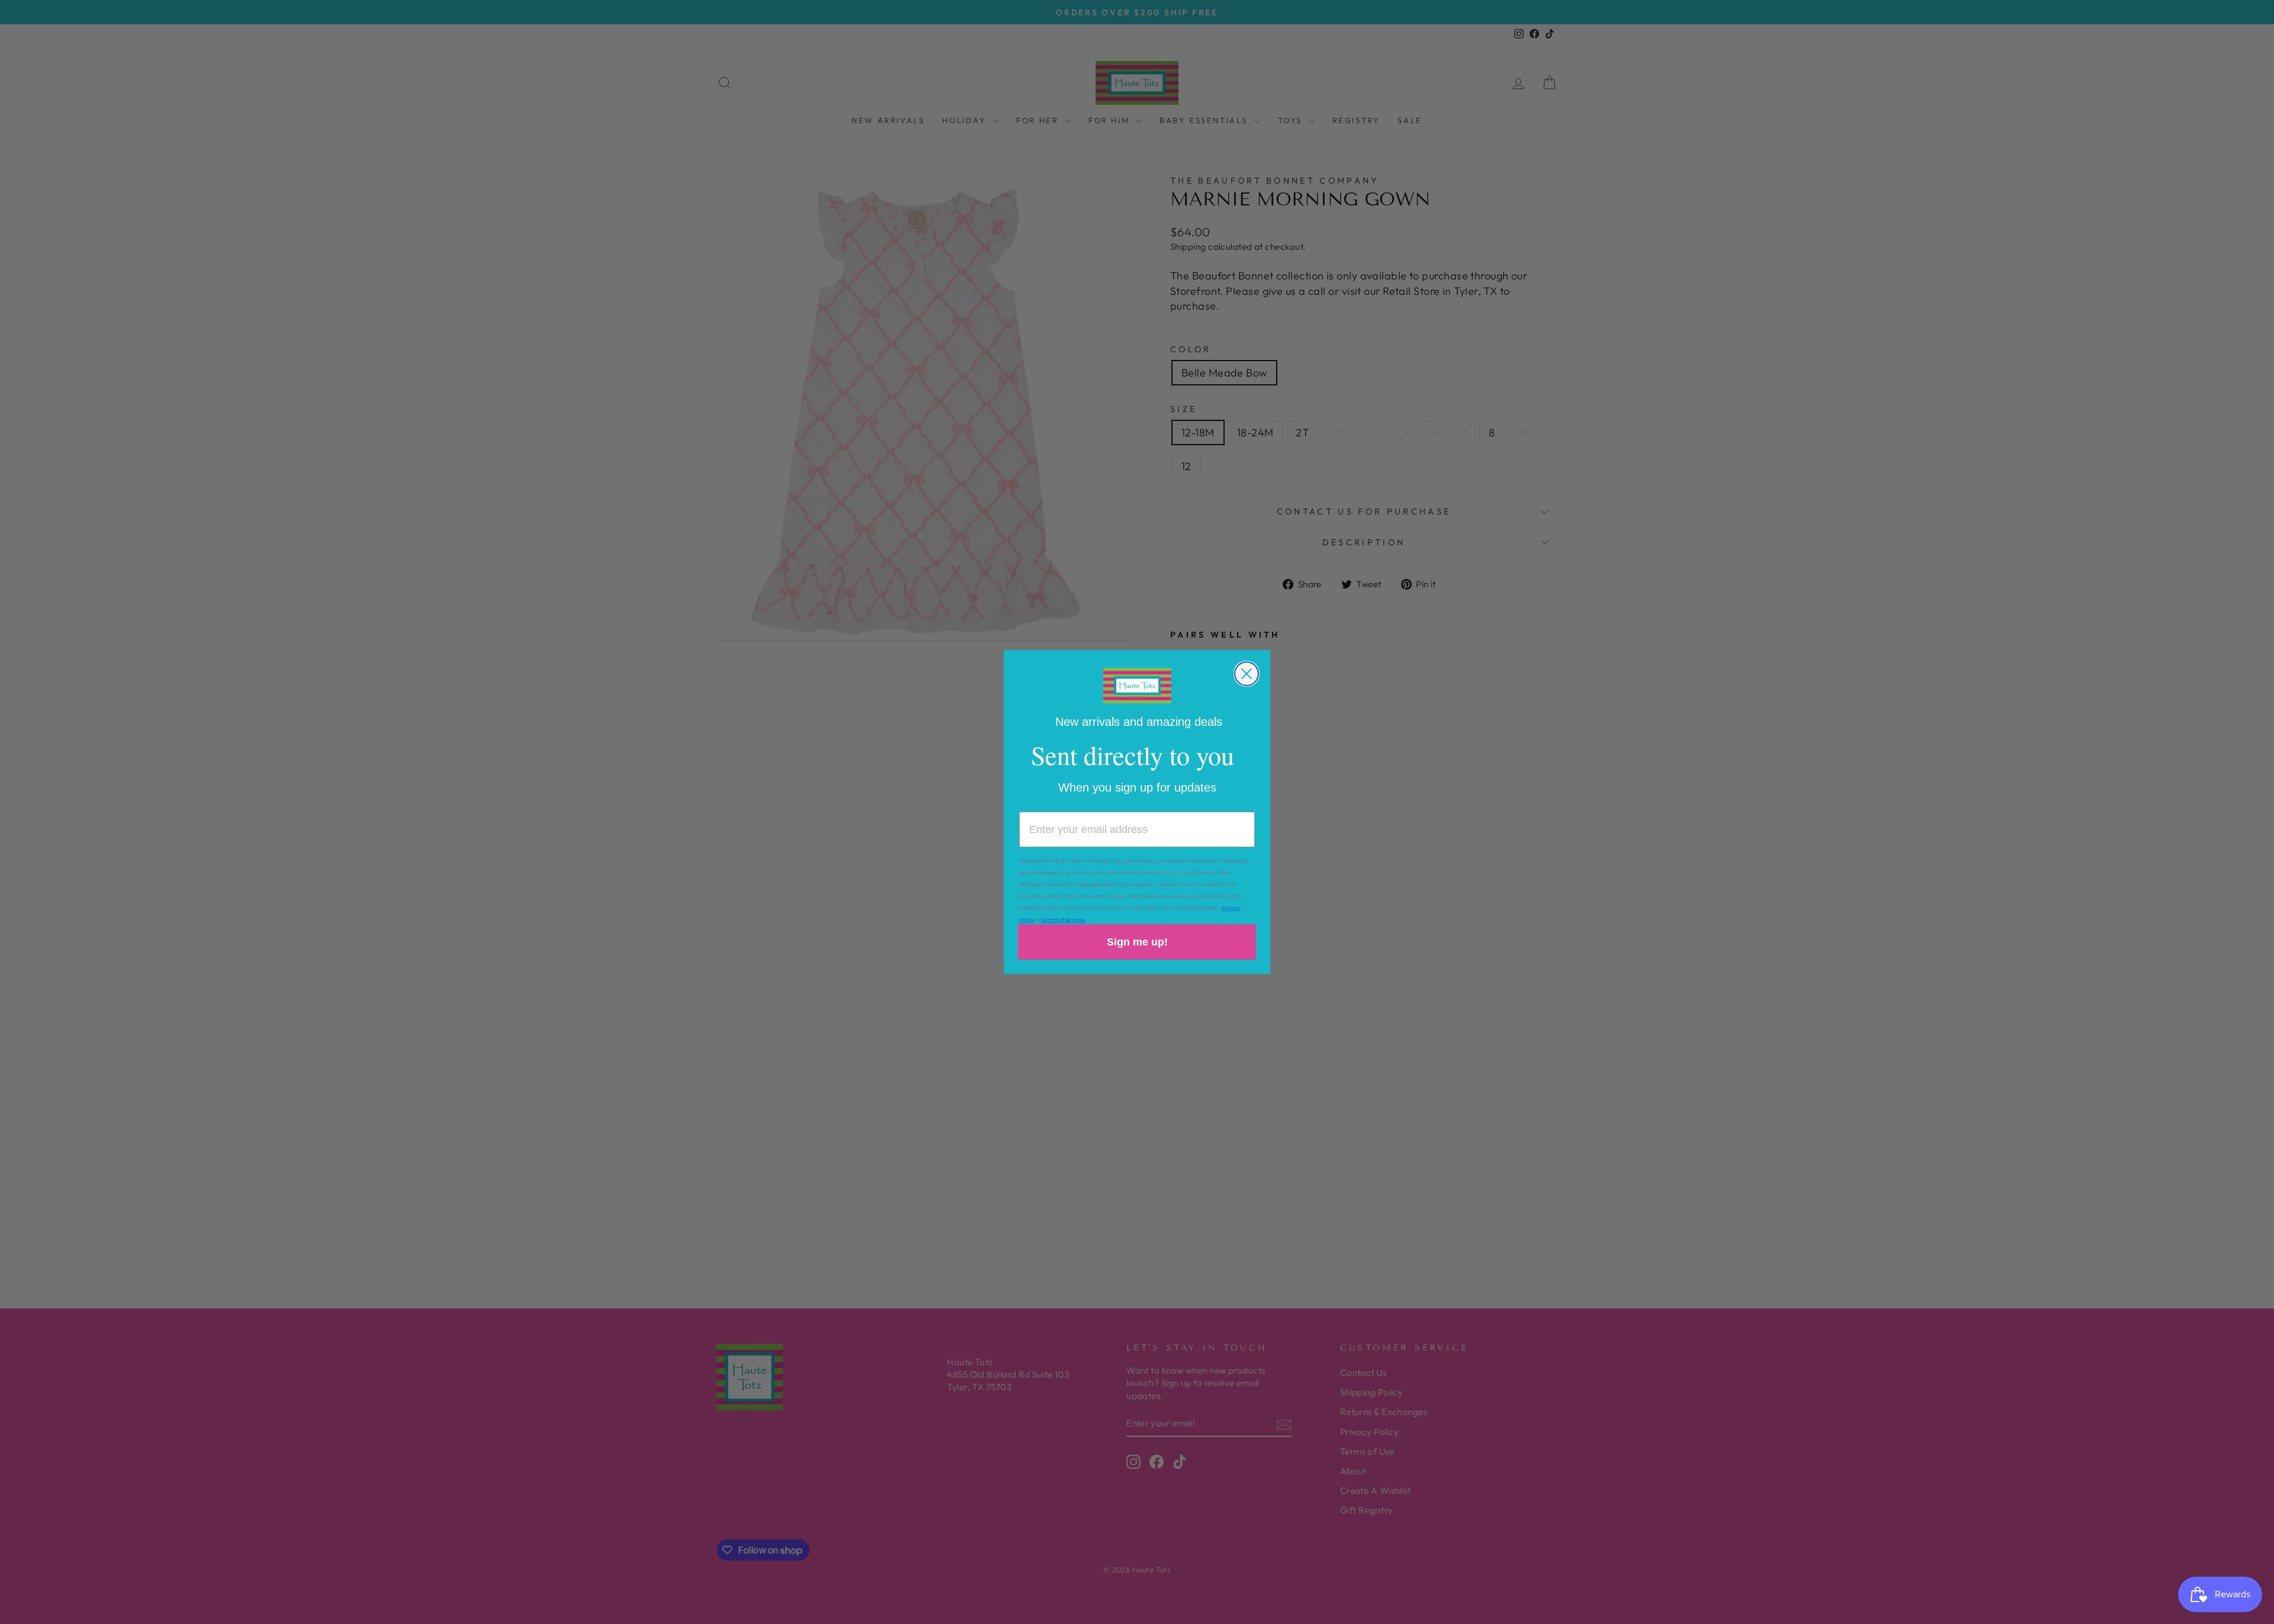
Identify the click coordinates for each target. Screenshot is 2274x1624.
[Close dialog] (1247, 674)
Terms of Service (1063, 920)
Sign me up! (1137, 942)
